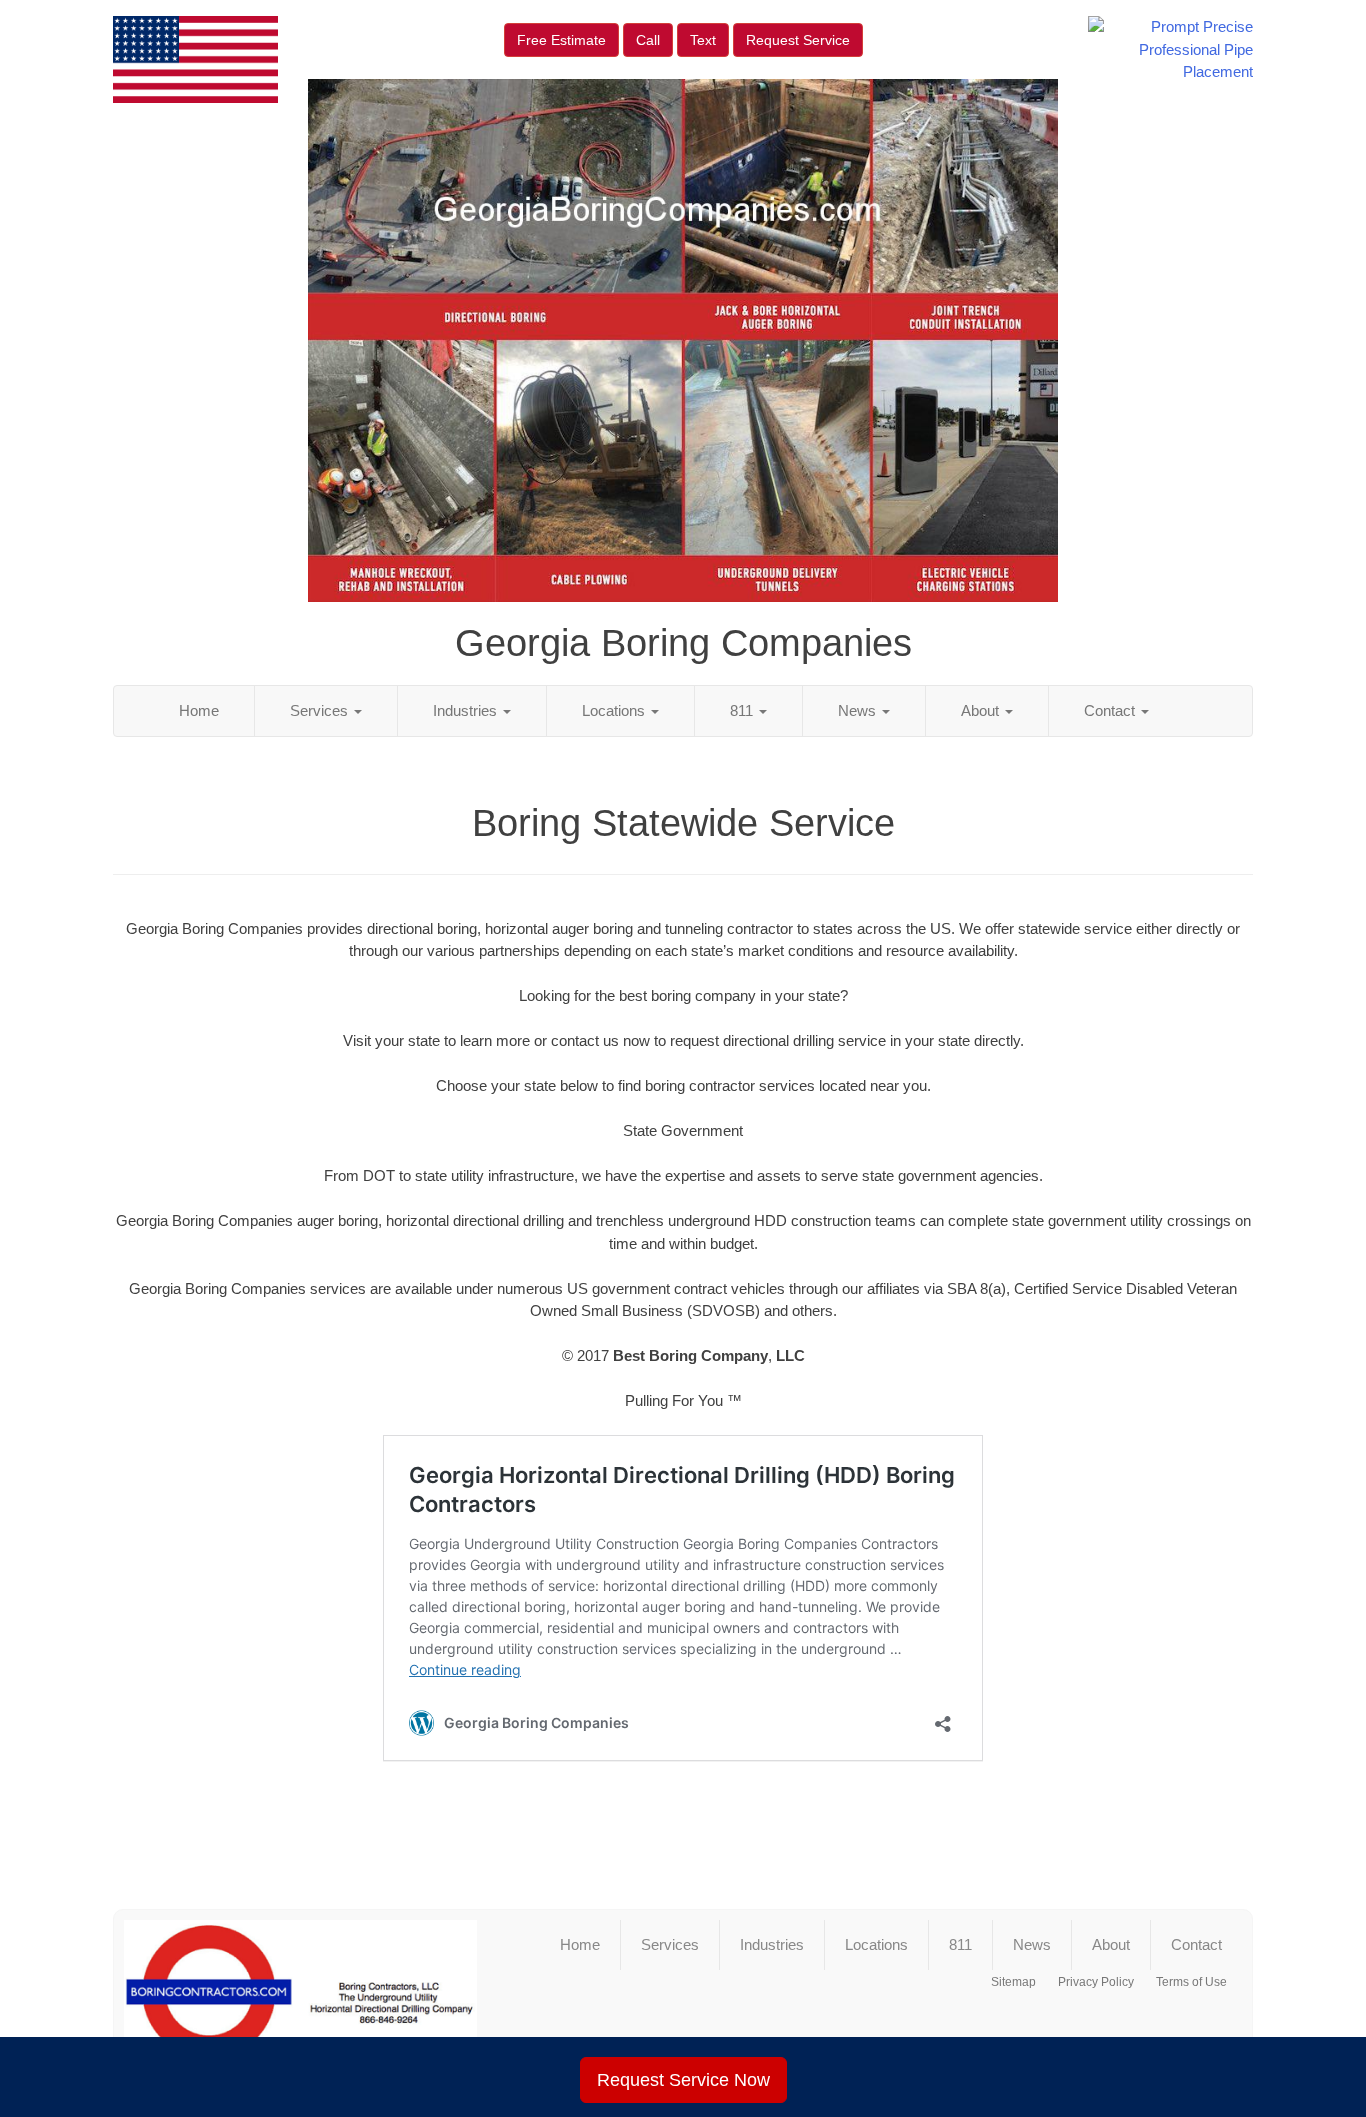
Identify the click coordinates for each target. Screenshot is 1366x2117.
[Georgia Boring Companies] (300, 2000)
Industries (467, 710)
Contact (1111, 710)
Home (199, 710)
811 (743, 710)
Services (321, 710)
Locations (615, 710)
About (982, 710)
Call (648, 40)
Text (703, 40)
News (859, 710)
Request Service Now (683, 2080)
